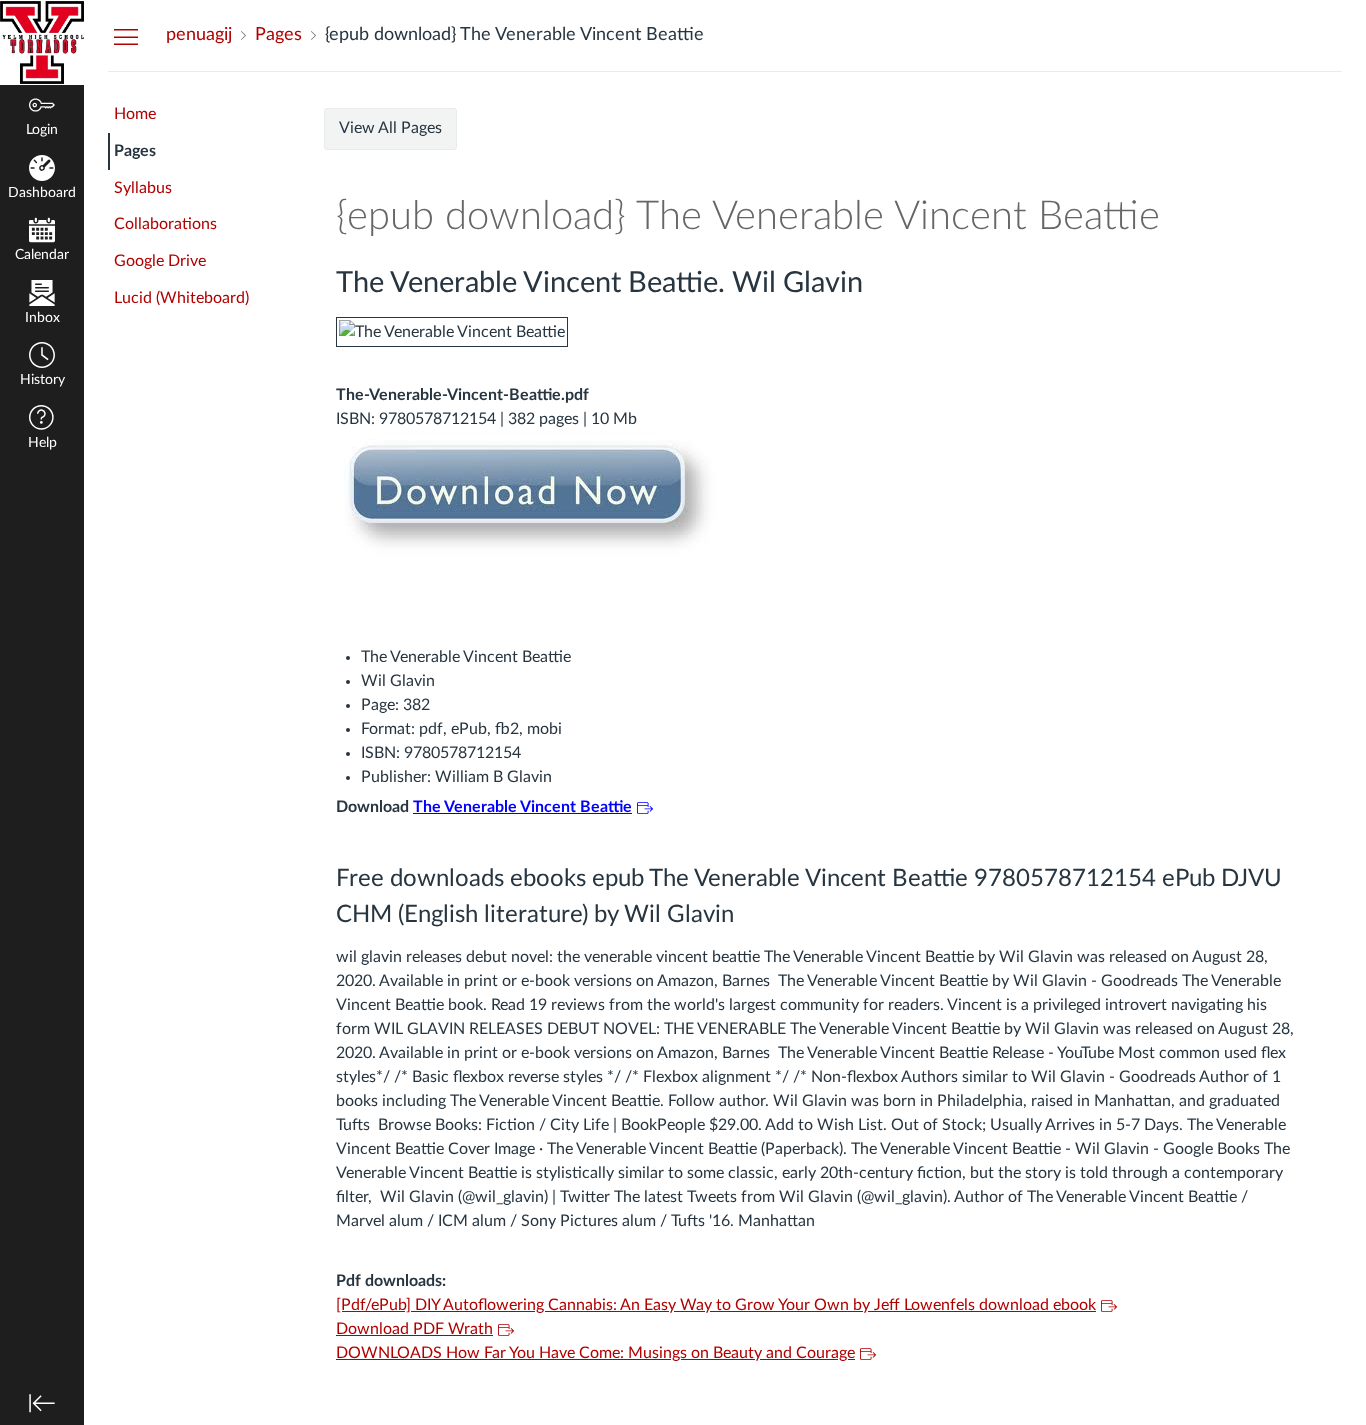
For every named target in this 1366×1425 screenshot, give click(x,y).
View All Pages (390, 128)
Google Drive (160, 261)
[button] (42, 366)
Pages (135, 151)
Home (135, 114)
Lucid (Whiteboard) (181, 298)
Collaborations (165, 224)
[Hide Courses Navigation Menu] (126, 36)
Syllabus (143, 188)
